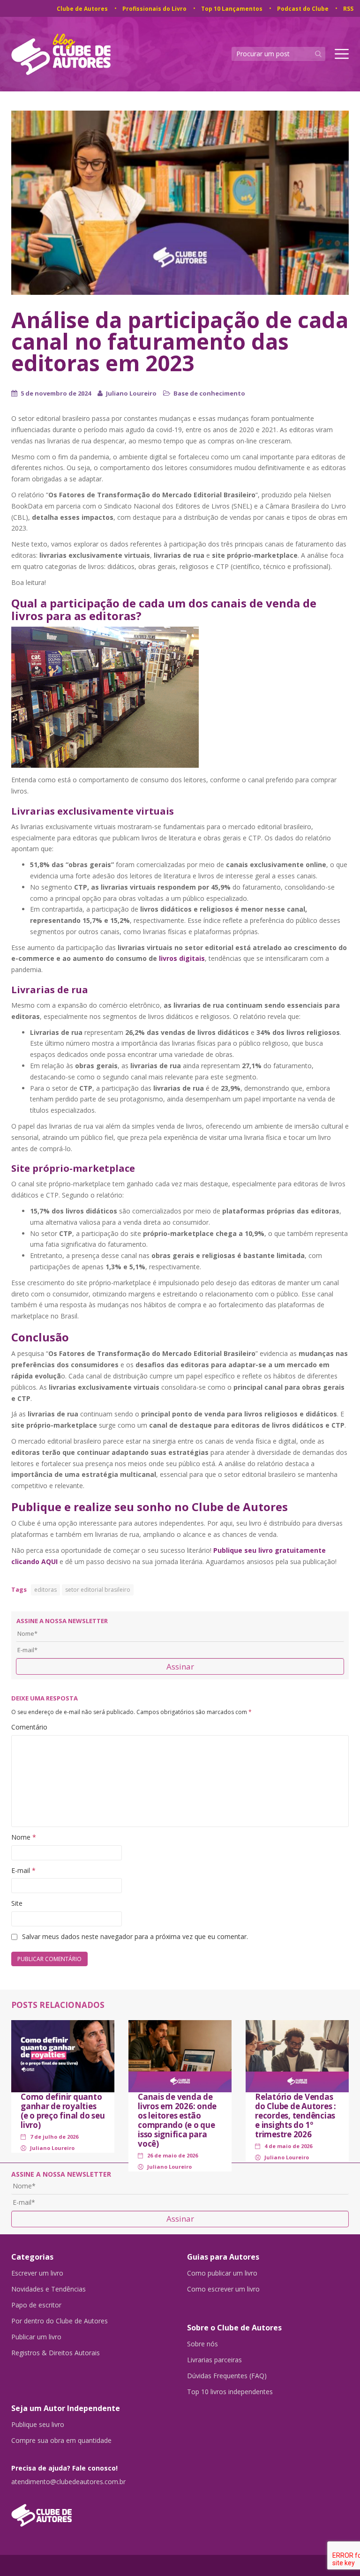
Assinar (180, 1666)
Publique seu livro (38, 2425)
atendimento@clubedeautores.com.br (68, 2482)
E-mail (23, 1870)
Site (17, 1903)
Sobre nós (202, 2344)
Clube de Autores (82, 9)
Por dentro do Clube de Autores (60, 2321)
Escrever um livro (37, 2273)
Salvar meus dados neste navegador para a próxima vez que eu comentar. (135, 1936)
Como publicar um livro (222, 2273)
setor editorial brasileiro (98, 1590)
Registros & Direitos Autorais (56, 2353)
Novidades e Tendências (49, 2289)
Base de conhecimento (209, 393)
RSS (348, 9)
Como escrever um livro (223, 2289)
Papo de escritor (36, 2305)
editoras (45, 1590)
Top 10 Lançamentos (232, 9)
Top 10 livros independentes (230, 2392)
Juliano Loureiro (131, 393)
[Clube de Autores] (92, 2511)
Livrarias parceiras (214, 2360)
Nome (24, 1837)
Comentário (29, 1727)
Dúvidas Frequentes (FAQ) (227, 2376)
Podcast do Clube (303, 9)
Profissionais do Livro (154, 9)
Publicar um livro (36, 2337)
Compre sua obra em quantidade (61, 2441)
